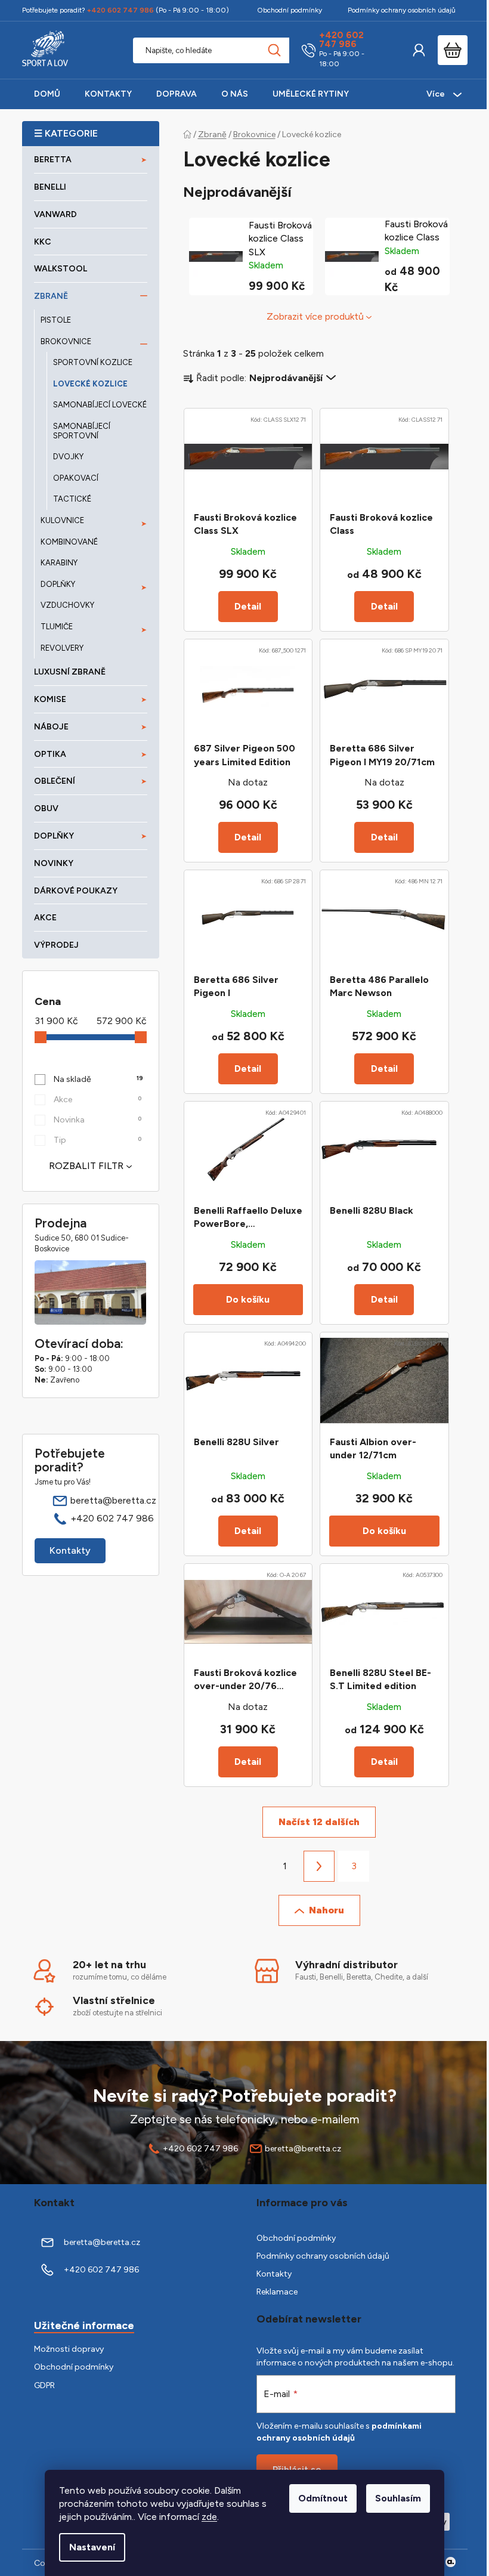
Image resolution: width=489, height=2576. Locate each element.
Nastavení (92, 2547)
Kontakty (70, 1550)
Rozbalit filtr (86, 1166)
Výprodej (56, 945)
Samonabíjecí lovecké (100, 405)
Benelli (50, 187)
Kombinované (69, 542)
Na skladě (99, 1079)
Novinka (98, 1120)
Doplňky (58, 584)
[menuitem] (47, 94)
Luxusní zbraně (70, 672)
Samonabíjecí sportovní (82, 431)
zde (209, 2517)
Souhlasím (398, 2498)
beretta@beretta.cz (113, 1500)
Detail (248, 606)
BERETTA (53, 160)
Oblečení (55, 781)
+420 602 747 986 (341, 40)
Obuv (46, 808)
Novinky (54, 863)
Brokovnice (66, 341)
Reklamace (277, 2292)
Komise (50, 699)
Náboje (51, 727)
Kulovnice (62, 520)
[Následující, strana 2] (319, 1866)
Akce (45, 918)
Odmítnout (323, 2498)
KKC (43, 242)
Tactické (72, 499)
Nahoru (326, 1910)
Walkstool (61, 269)
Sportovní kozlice (93, 362)
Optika (50, 754)
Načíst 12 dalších (319, 1822)
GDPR (44, 2385)
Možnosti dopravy (69, 2349)
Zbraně (51, 296)
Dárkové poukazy (76, 891)
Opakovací (76, 478)
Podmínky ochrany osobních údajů (402, 10)
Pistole (56, 320)
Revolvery (62, 648)
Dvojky (68, 457)
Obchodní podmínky (290, 10)
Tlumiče (57, 627)
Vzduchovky (67, 605)
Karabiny (59, 563)
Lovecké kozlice (90, 384)
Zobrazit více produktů (315, 316)
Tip (98, 1140)
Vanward (55, 214)
